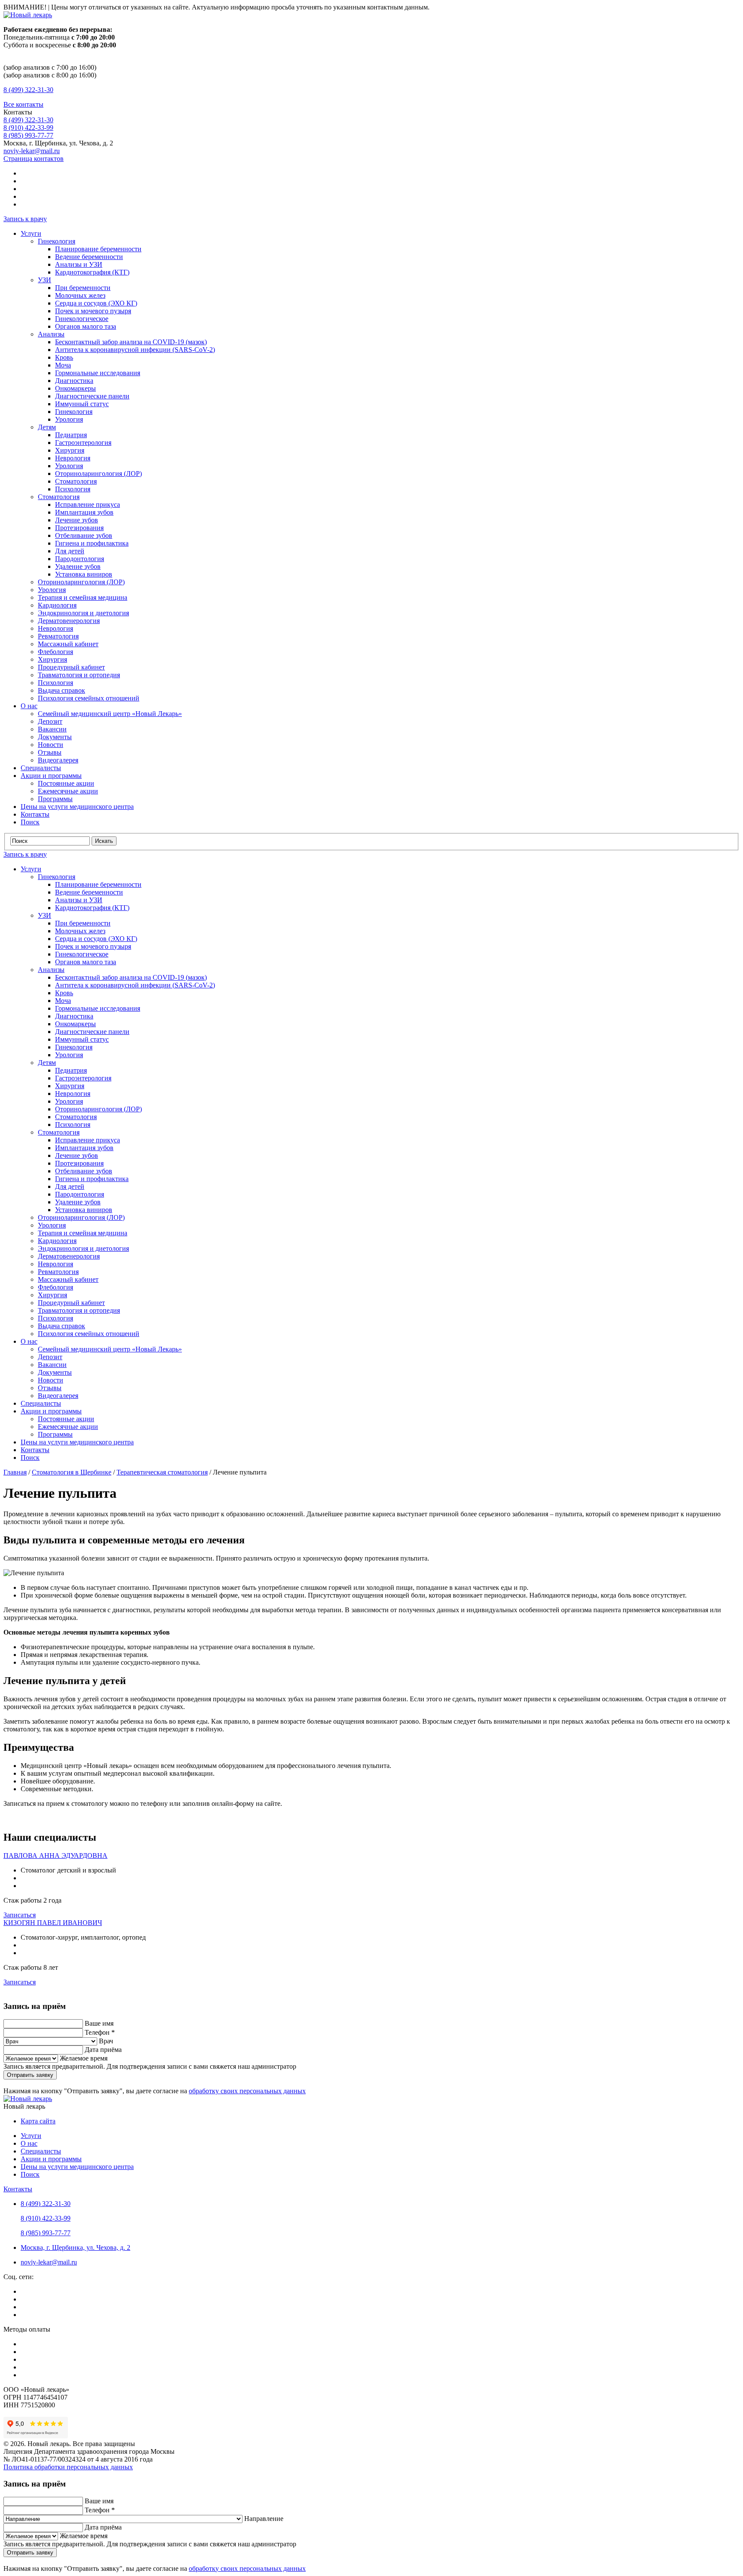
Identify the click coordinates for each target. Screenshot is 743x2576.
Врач (106, 2041)
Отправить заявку (30, 2075)
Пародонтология (80, 559)
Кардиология (57, 605)
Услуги (31, 233)
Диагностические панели (92, 396)
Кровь (64, 357)
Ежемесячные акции (68, 791)
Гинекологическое (82, 319)
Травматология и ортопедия (79, 675)
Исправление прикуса (88, 504)
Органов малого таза (86, 326)
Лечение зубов (77, 520)
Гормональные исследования (98, 373)
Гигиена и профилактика (92, 543)
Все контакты (23, 104)
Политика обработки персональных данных (68, 2467)
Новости (51, 745)
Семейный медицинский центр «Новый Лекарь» (110, 714)
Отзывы (50, 752)
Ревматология (58, 636)
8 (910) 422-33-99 (28, 128)
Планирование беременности (98, 249)
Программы (55, 799)
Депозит (50, 721)
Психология (73, 489)
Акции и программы (51, 776)
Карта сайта (38, 2121)
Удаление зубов (78, 566)
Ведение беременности (89, 257)
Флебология (55, 652)
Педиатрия (71, 435)
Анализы (51, 334)
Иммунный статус (82, 404)
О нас (29, 706)
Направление (264, 2519)
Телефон (100, 2032)
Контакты (35, 814)
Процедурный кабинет (71, 667)
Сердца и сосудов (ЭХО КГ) (96, 303)
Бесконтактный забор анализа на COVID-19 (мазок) (131, 342)
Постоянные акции (66, 783)
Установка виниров (84, 574)
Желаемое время (84, 2058)
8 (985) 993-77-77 (28, 135)
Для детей (70, 551)
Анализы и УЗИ (79, 264)
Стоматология (76, 481)
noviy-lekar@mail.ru (32, 151)
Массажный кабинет (68, 644)
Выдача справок (61, 690)
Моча (63, 365)
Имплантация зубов (84, 512)
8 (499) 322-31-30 (28, 90)
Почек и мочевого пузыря (93, 311)
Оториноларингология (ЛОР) (98, 474)
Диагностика (74, 381)
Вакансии (52, 729)
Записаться (20, 1915)
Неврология (73, 458)
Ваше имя (99, 2023)
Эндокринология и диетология (83, 613)
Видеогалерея (58, 760)
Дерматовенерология (69, 621)
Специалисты (41, 768)
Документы (55, 737)
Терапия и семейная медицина (83, 597)
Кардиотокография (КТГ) (92, 272)
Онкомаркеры (75, 388)
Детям (47, 427)
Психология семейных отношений (89, 698)
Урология (69, 419)
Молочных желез (80, 295)
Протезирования (79, 528)
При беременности (83, 288)
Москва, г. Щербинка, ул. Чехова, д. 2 (75, 2247)
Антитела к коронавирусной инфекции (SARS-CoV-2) (135, 350)
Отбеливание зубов (84, 535)
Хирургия (70, 450)
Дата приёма (103, 2050)
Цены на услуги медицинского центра (77, 807)
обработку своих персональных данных (247, 2091)
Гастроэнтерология (83, 443)
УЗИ (45, 280)
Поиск (30, 822)
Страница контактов (34, 159)
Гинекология (57, 241)
